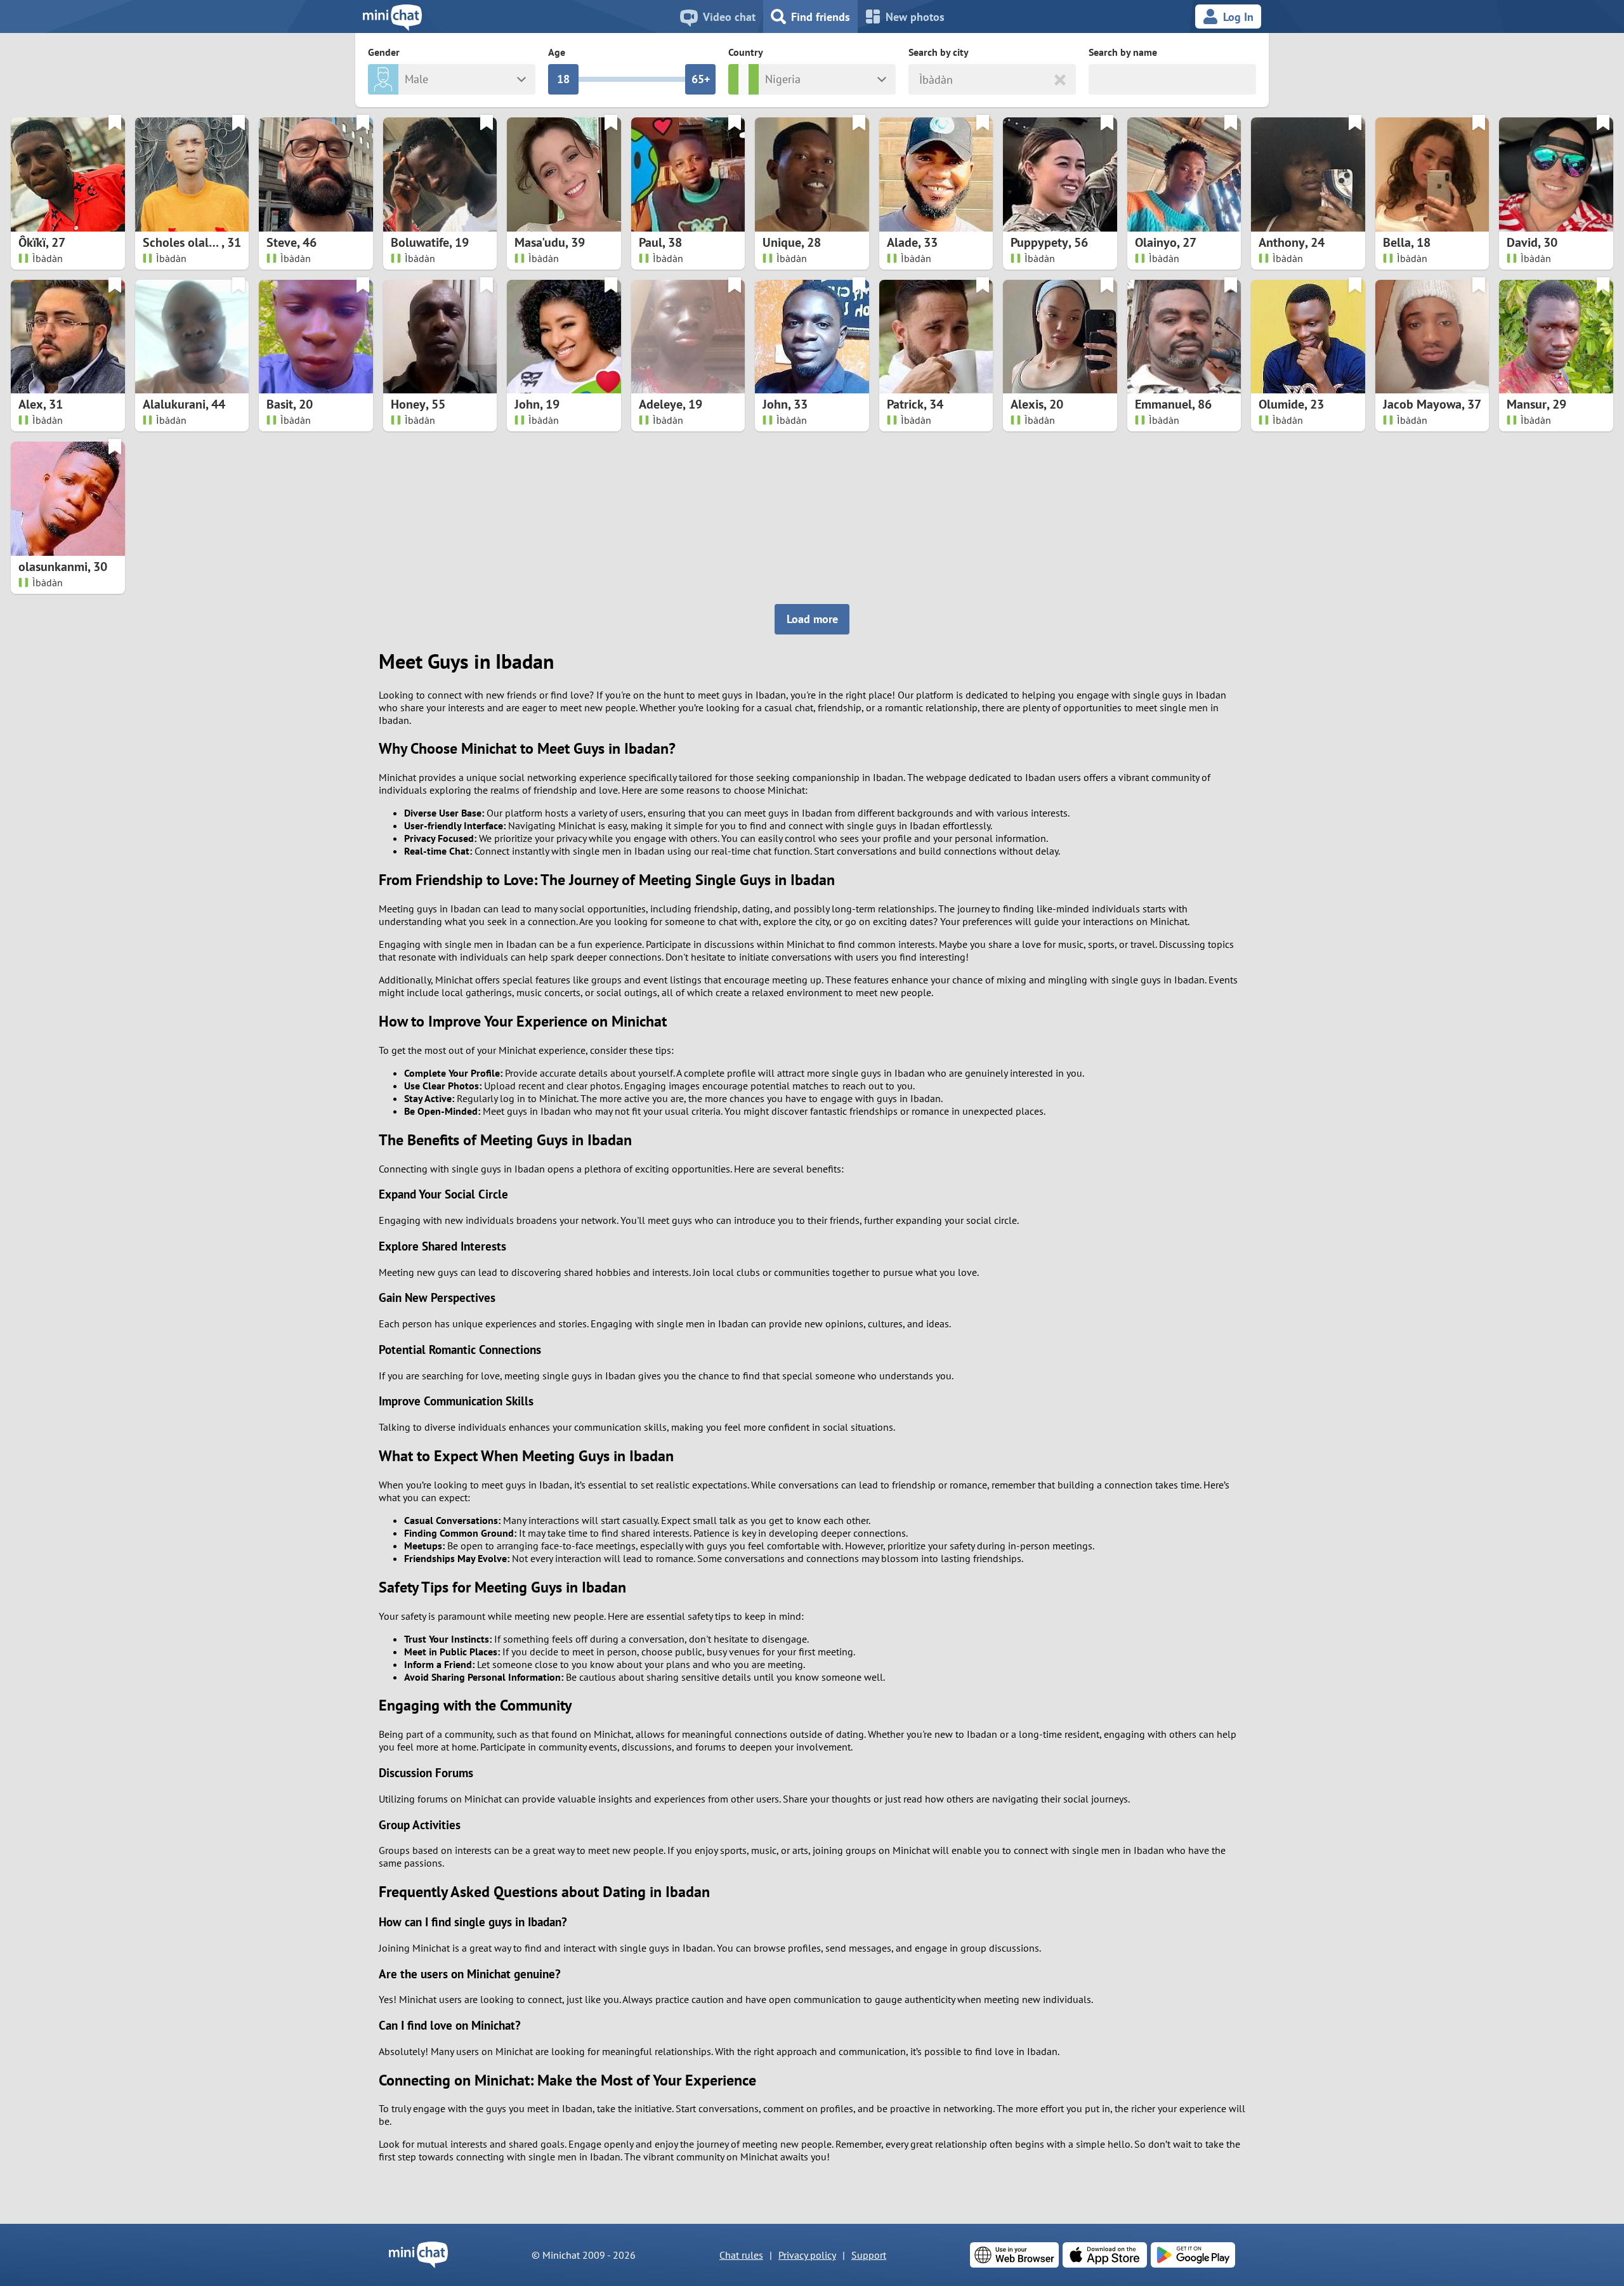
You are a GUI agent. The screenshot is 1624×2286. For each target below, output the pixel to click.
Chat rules (741, 2255)
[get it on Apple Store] (1105, 2255)
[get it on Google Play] (1193, 2255)
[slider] (563, 79)
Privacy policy (807, 2255)
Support (869, 2255)
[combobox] (921, 80)
